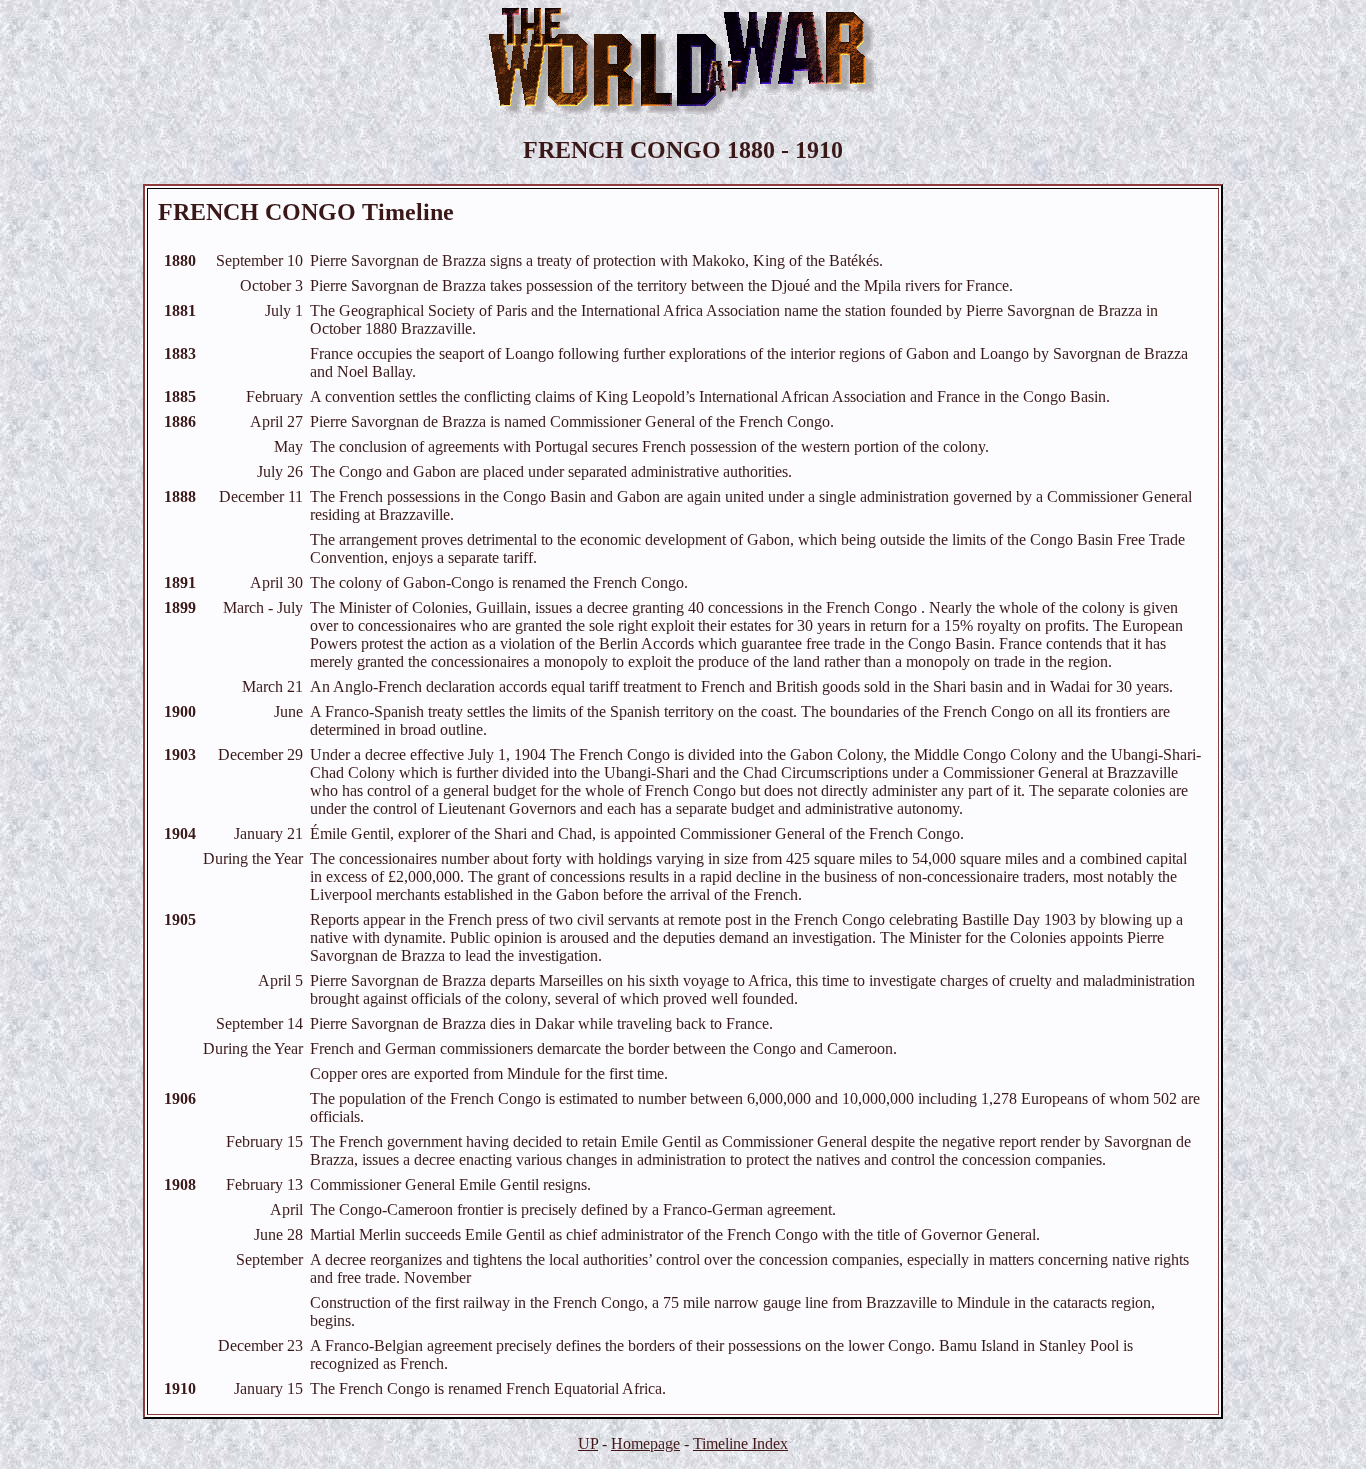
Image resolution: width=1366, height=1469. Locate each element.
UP (588, 1443)
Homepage (645, 1443)
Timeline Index (740, 1443)
